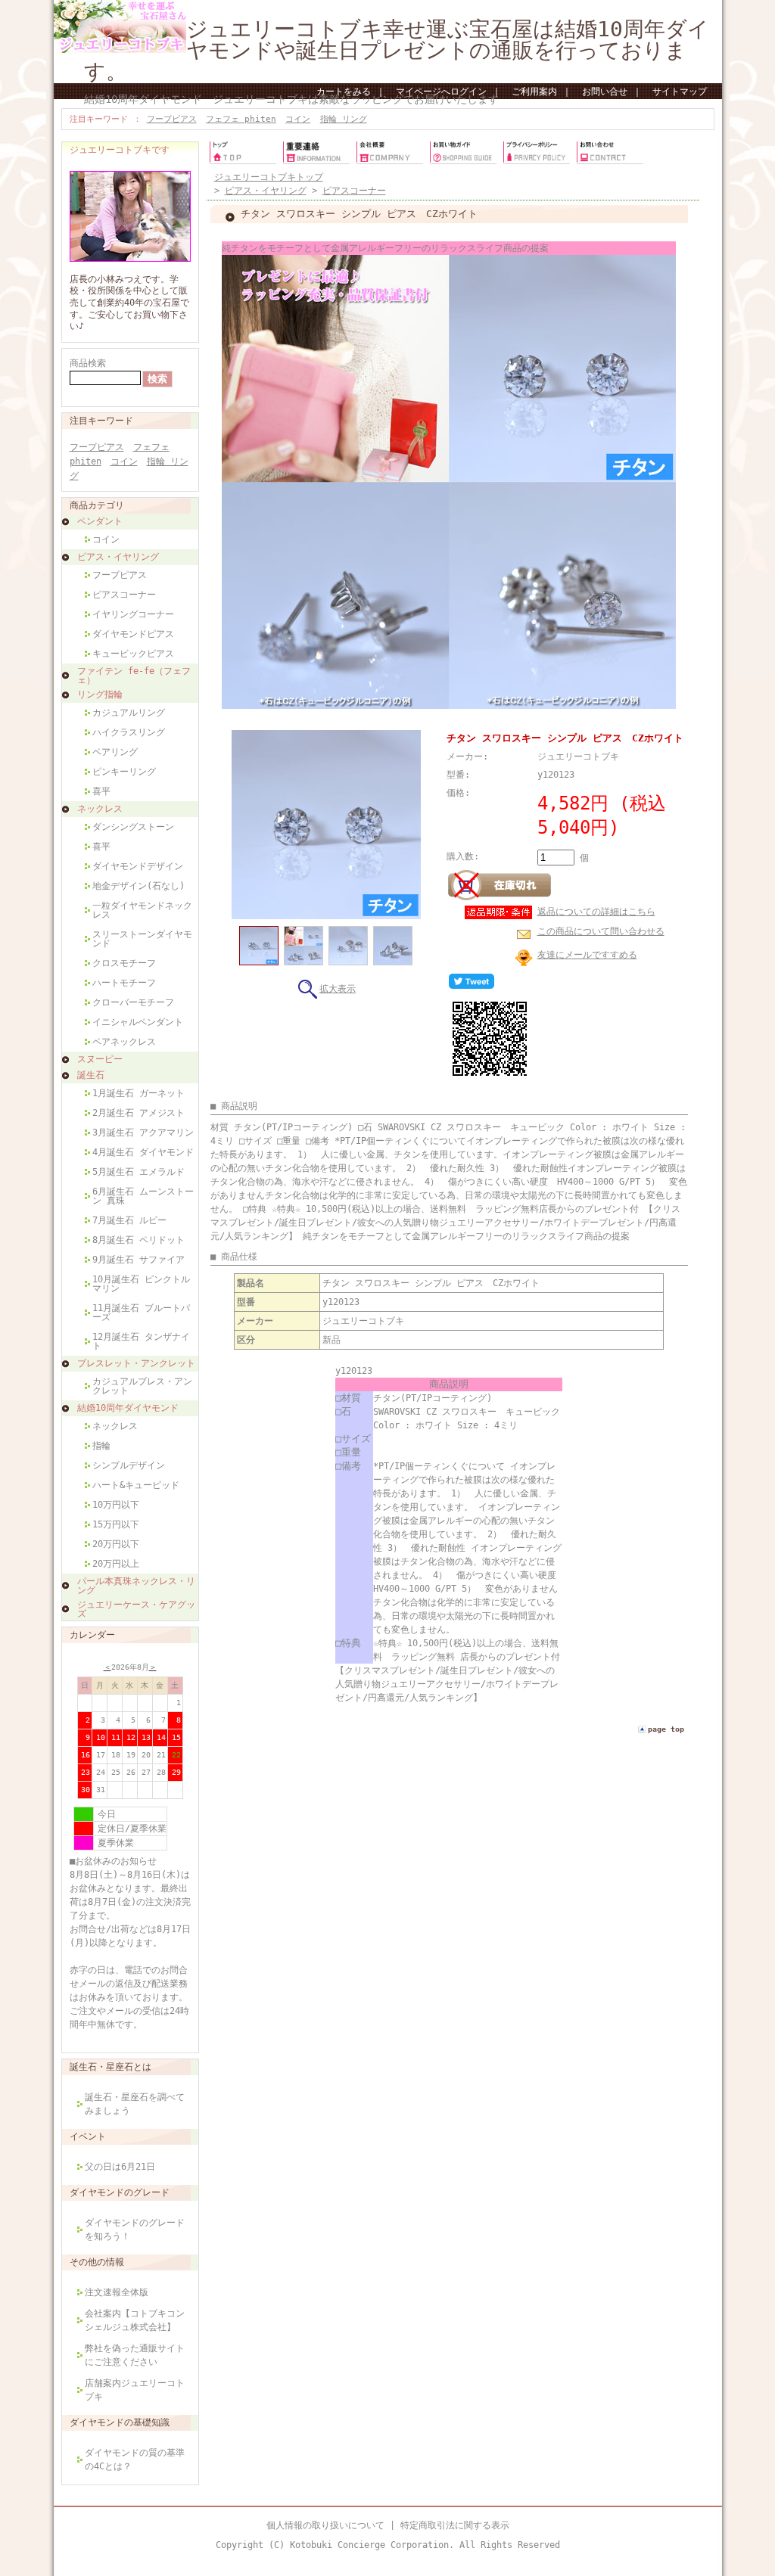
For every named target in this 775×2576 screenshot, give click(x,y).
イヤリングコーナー (133, 614)
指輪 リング (344, 119)
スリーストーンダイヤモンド (142, 939)
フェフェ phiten (241, 119)
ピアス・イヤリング (118, 557)
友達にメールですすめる (587, 955)
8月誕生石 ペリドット (139, 1240)
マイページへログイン (441, 92)
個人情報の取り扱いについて (325, 2525)
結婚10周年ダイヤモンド (128, 1408)
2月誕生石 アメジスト (139, 1113)
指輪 (101, 1446)
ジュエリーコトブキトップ (269, 177)
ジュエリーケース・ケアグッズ (136, 1609)
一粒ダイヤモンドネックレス (142, 910)
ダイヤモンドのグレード (120, 2192)
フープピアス (172, 119)
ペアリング (115, 752)
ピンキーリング (124, 772)
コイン (298, 119)
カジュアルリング (129, 713)
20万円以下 (116, 1544)
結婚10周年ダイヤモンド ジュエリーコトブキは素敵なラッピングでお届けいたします (291, 99)
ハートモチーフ (124, 983)
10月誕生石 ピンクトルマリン (141, 1284)
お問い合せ (605, 92)
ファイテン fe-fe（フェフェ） (134, 676)
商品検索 (88, 363)
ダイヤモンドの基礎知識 (120, 2422)
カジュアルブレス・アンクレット (142, 1386)
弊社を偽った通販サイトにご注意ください (135, 2355)
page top (666, 1729)
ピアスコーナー (124, 595)
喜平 (101, 791)
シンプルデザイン (129, 1465)
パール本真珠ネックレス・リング (136, 1586)
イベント (88, 2136)
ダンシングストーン (133, 827)
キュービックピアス (133, 654)
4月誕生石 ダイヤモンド (143, 1152)
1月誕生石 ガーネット (139, 1093)
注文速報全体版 (117, 2292)
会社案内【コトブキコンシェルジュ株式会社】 (135, 2320)
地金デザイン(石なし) (139, 886)
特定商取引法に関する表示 (455, 2525)
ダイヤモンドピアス (133, 634)
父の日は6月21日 (120, 2167)
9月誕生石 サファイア (139, 1260)
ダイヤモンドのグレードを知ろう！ (135, 2230)
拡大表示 (338, 989)
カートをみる (344, 92)
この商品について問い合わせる (601, 931)
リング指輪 (100, 694)
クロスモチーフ (124, 963)
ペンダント (100, 521)
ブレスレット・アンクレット (136, 1363)
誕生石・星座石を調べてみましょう (135, 2104)
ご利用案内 (534, 92)
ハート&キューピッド (136, 1485)
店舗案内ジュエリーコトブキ (135, 2390)
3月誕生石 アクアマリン (143, 1133)
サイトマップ (680, 92)
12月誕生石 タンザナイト (141, 1341)
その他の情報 (97, 2262)
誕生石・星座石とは (110, 2067)
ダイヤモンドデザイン (138, 866)
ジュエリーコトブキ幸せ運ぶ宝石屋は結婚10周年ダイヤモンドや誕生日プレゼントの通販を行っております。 (397, 50)
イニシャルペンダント (138, 1022)
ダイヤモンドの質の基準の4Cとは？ (135, 2459)
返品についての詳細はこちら (596, 912)
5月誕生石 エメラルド (139, 1172)
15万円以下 (116, 1524)
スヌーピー (100, 1059)
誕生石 (91, 1075)
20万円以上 (116, 1564)
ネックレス (100, 809)
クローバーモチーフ (133, 1002)
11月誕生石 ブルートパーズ (141, 1313)
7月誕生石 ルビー (129, 1220)
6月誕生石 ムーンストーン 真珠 (143, 1196)
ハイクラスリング (129, 732)
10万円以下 (116, 1505)
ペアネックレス (124, 1042)
